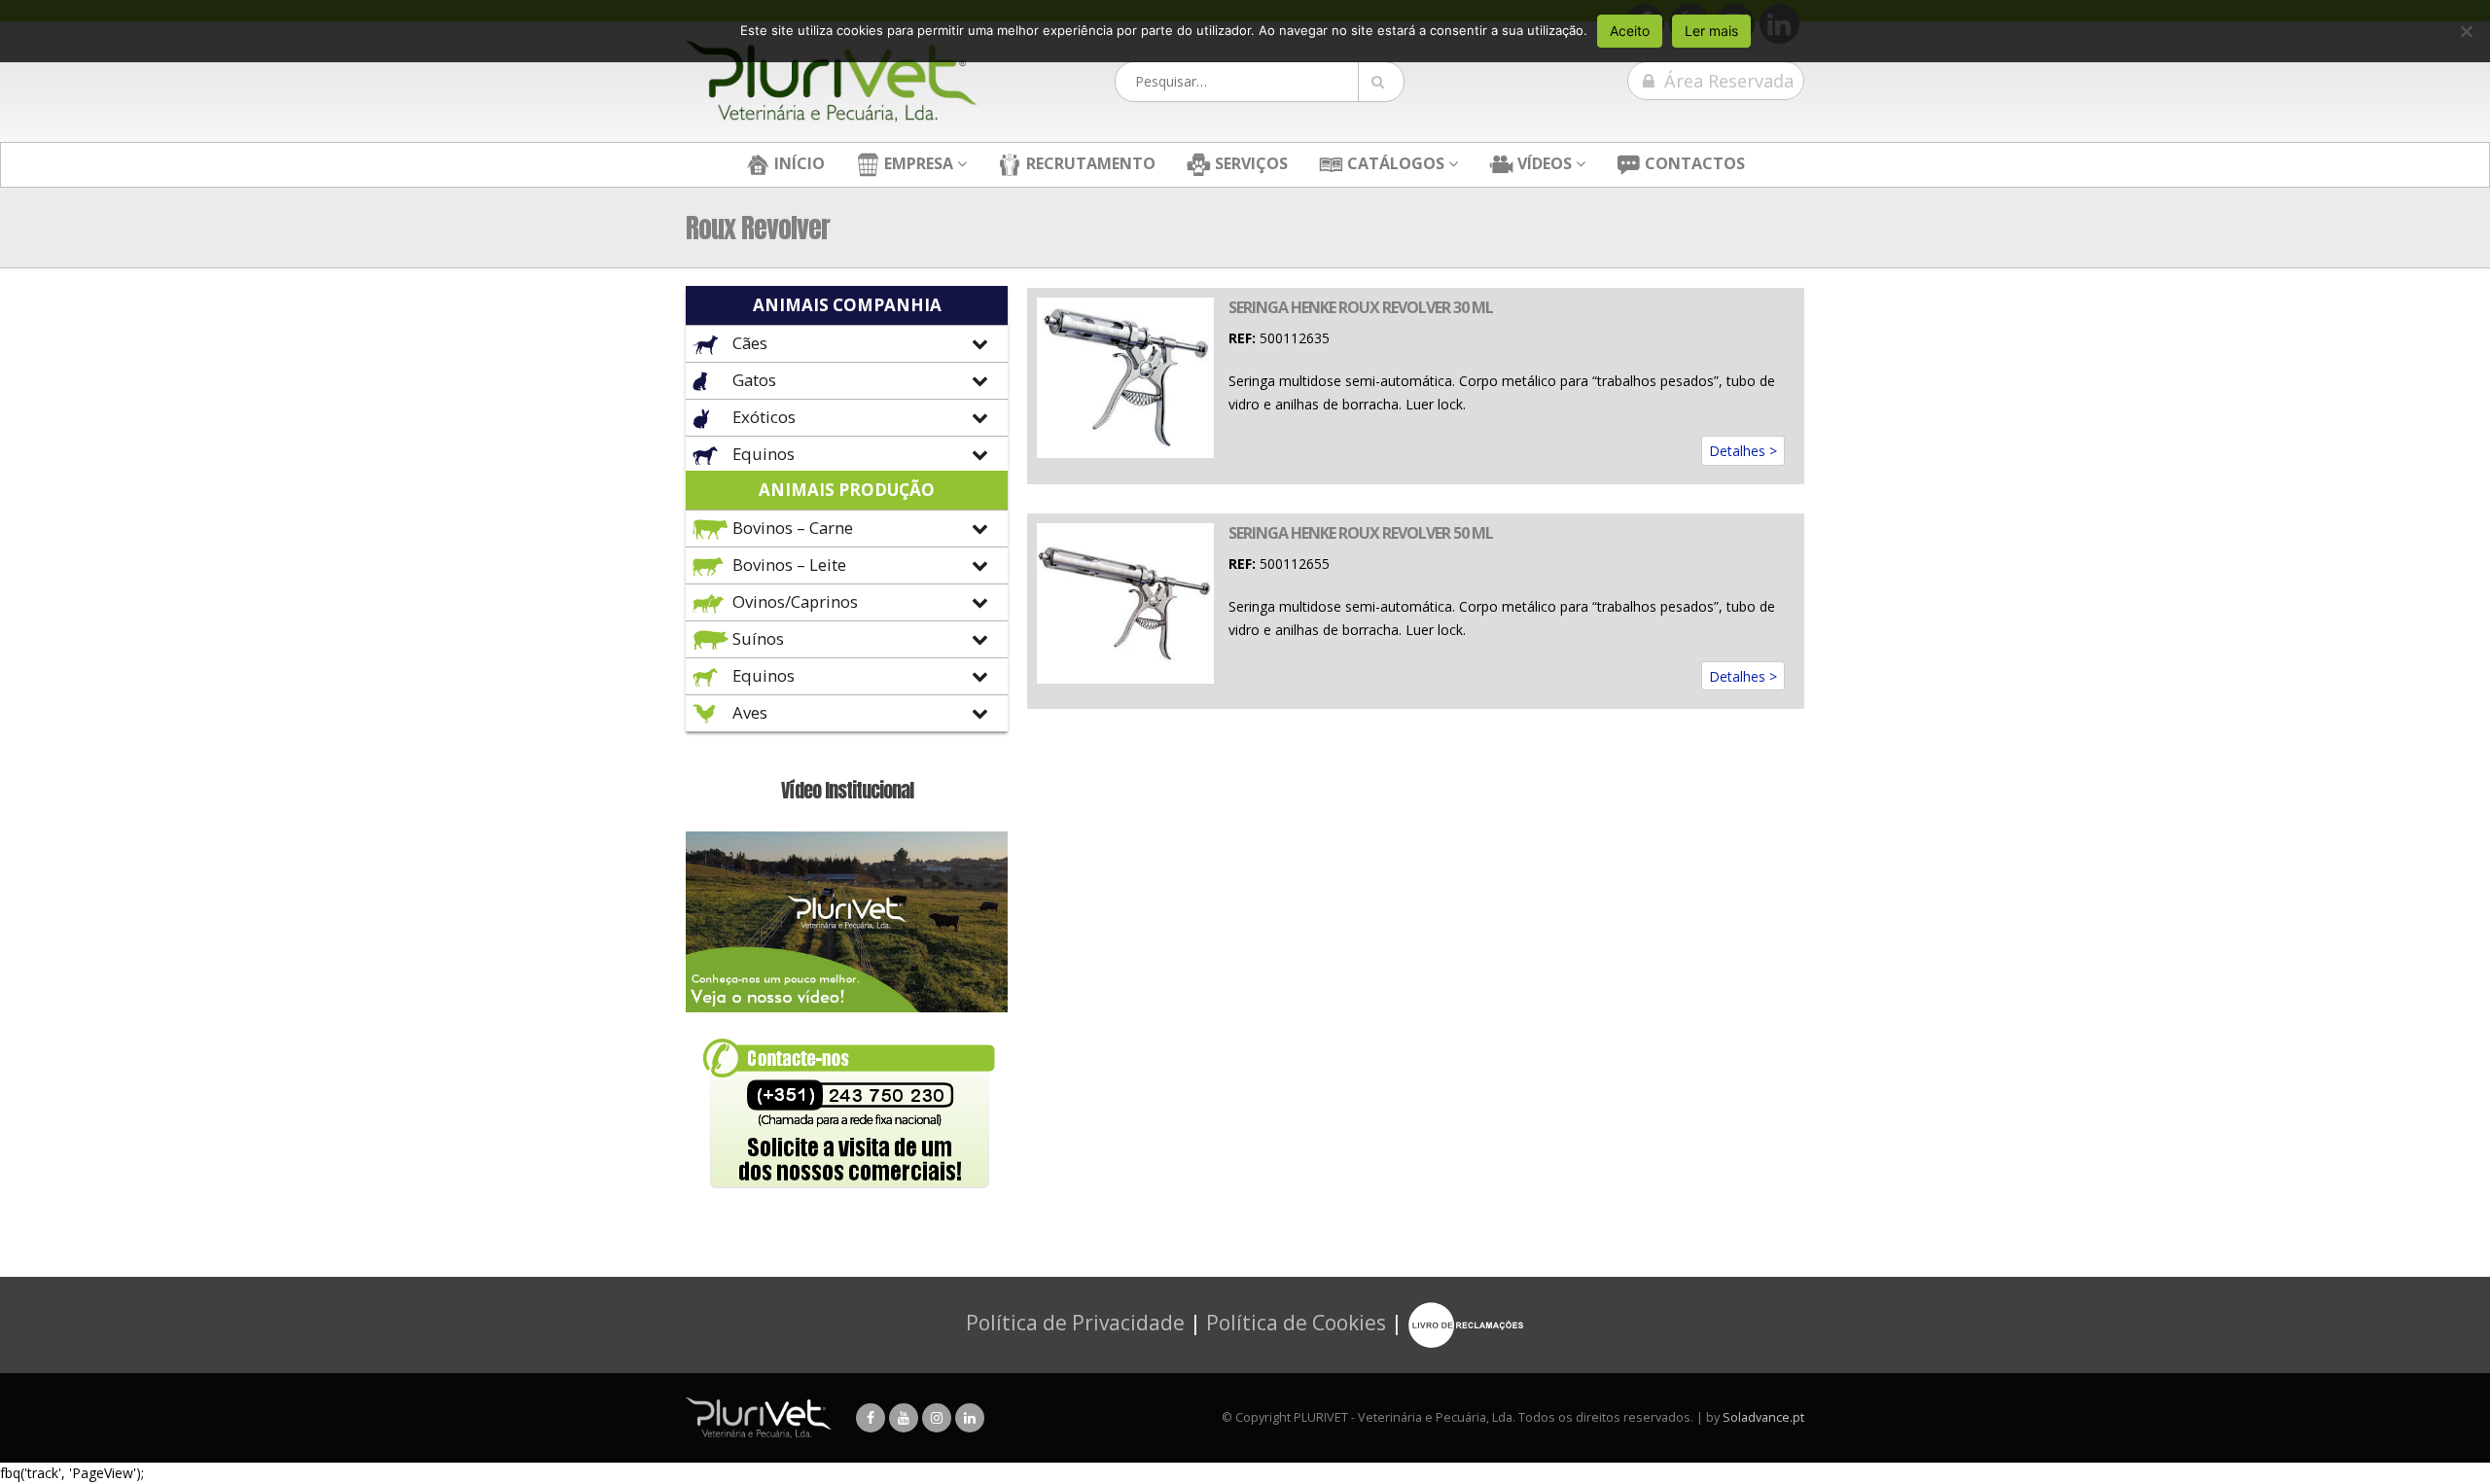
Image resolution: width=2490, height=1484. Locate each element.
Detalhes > (1743, 451)
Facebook (871, 1418)
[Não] (2466, 31)
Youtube (904, 1418)
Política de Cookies (1296, 1323)
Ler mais (1711, 31)
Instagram (937, 1418)
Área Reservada (1726, 81)
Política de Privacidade (1075, 1323)
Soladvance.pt (1763, 1417)
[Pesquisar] (1381, 82)
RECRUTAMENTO (1089, 163)
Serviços (1249, 163)
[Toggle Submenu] (847, 344)
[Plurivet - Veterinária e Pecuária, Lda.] (832, 82)
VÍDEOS (1543, 163)
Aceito (1630, 31)
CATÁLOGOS (1394, 163)
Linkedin (970, 1418)
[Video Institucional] (847, 920)
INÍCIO (798, 163)
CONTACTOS (1693, 163)
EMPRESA (917, 163)
